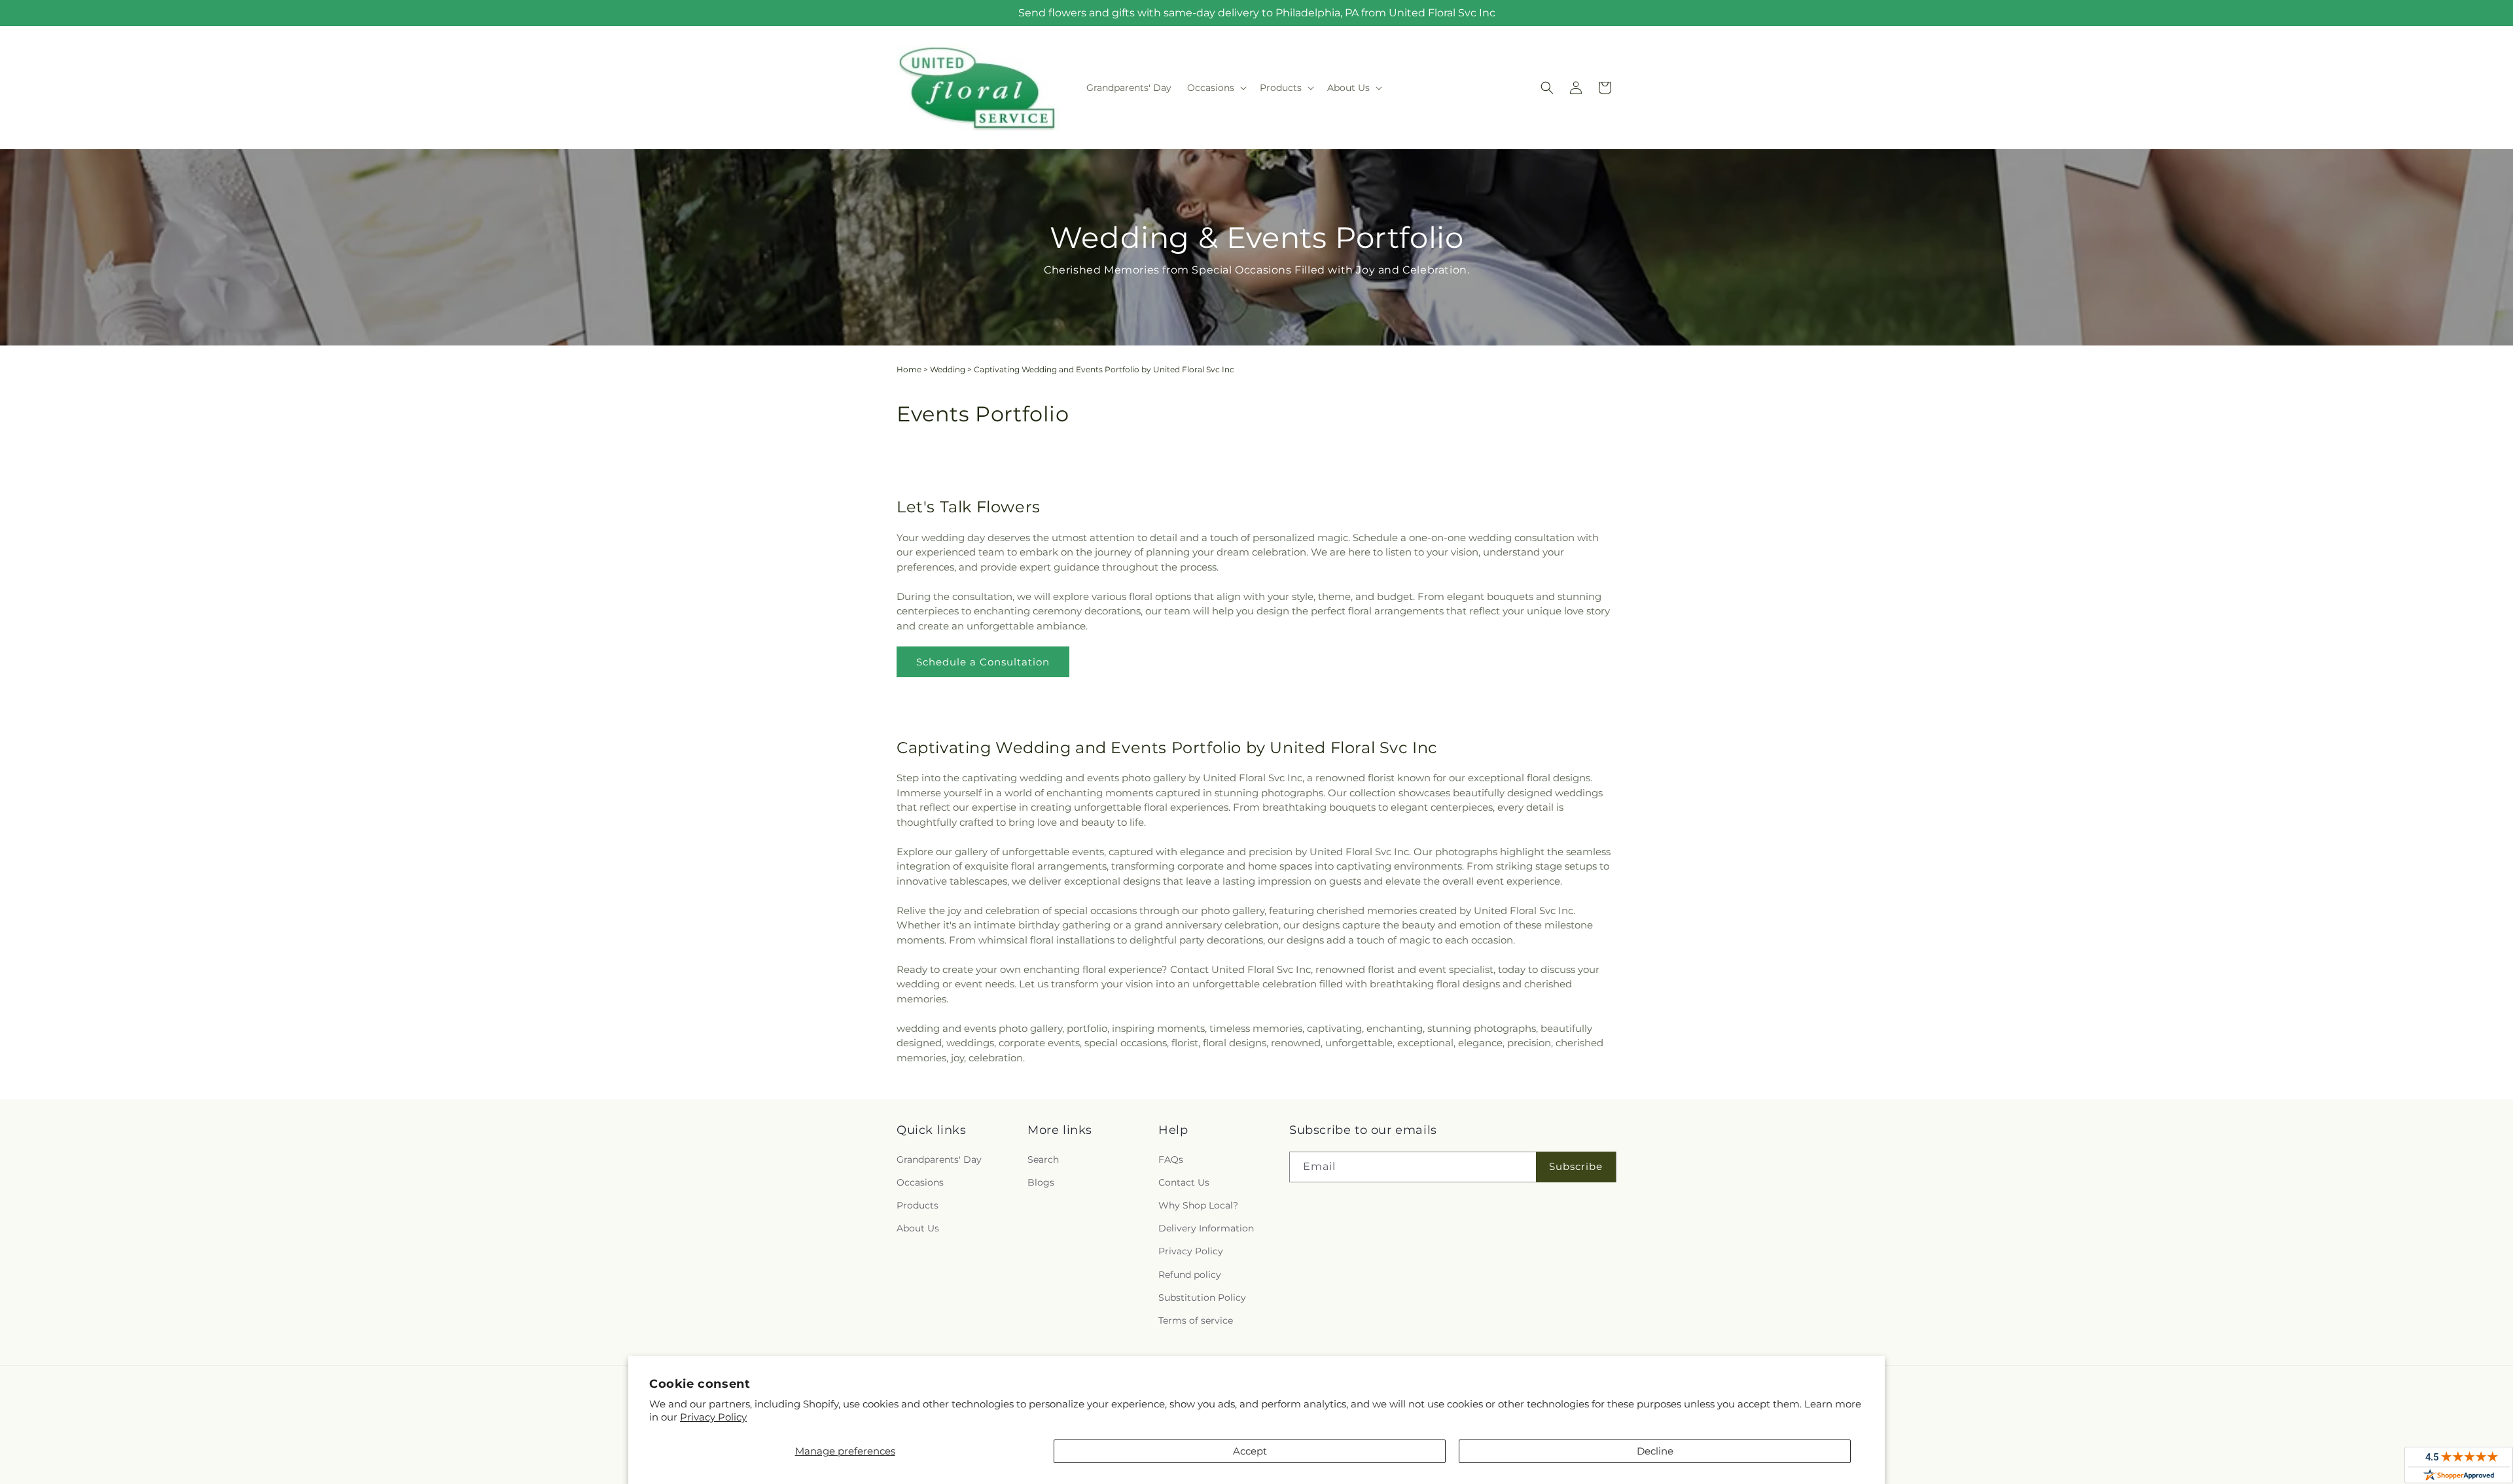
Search (1043, 1159)
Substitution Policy (1202, 1298)
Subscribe (1576, 1166)
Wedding (948, 369)
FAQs (1171, 1159)
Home (909, 369)
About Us (918, 1228)
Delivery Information (1206, 1228)
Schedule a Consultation (983, 662)
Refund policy (1190, 1275)
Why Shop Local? (1198, 1205)
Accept (1250, 1451)
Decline (1655, 1451)
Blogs (1041, 1182)
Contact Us (1184, 1182)
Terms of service (1196, 1320)
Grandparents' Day (939, 1159)
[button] (1216, 88)
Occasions (920, 1182)
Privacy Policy (713, 1417)
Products (918, 1205)
